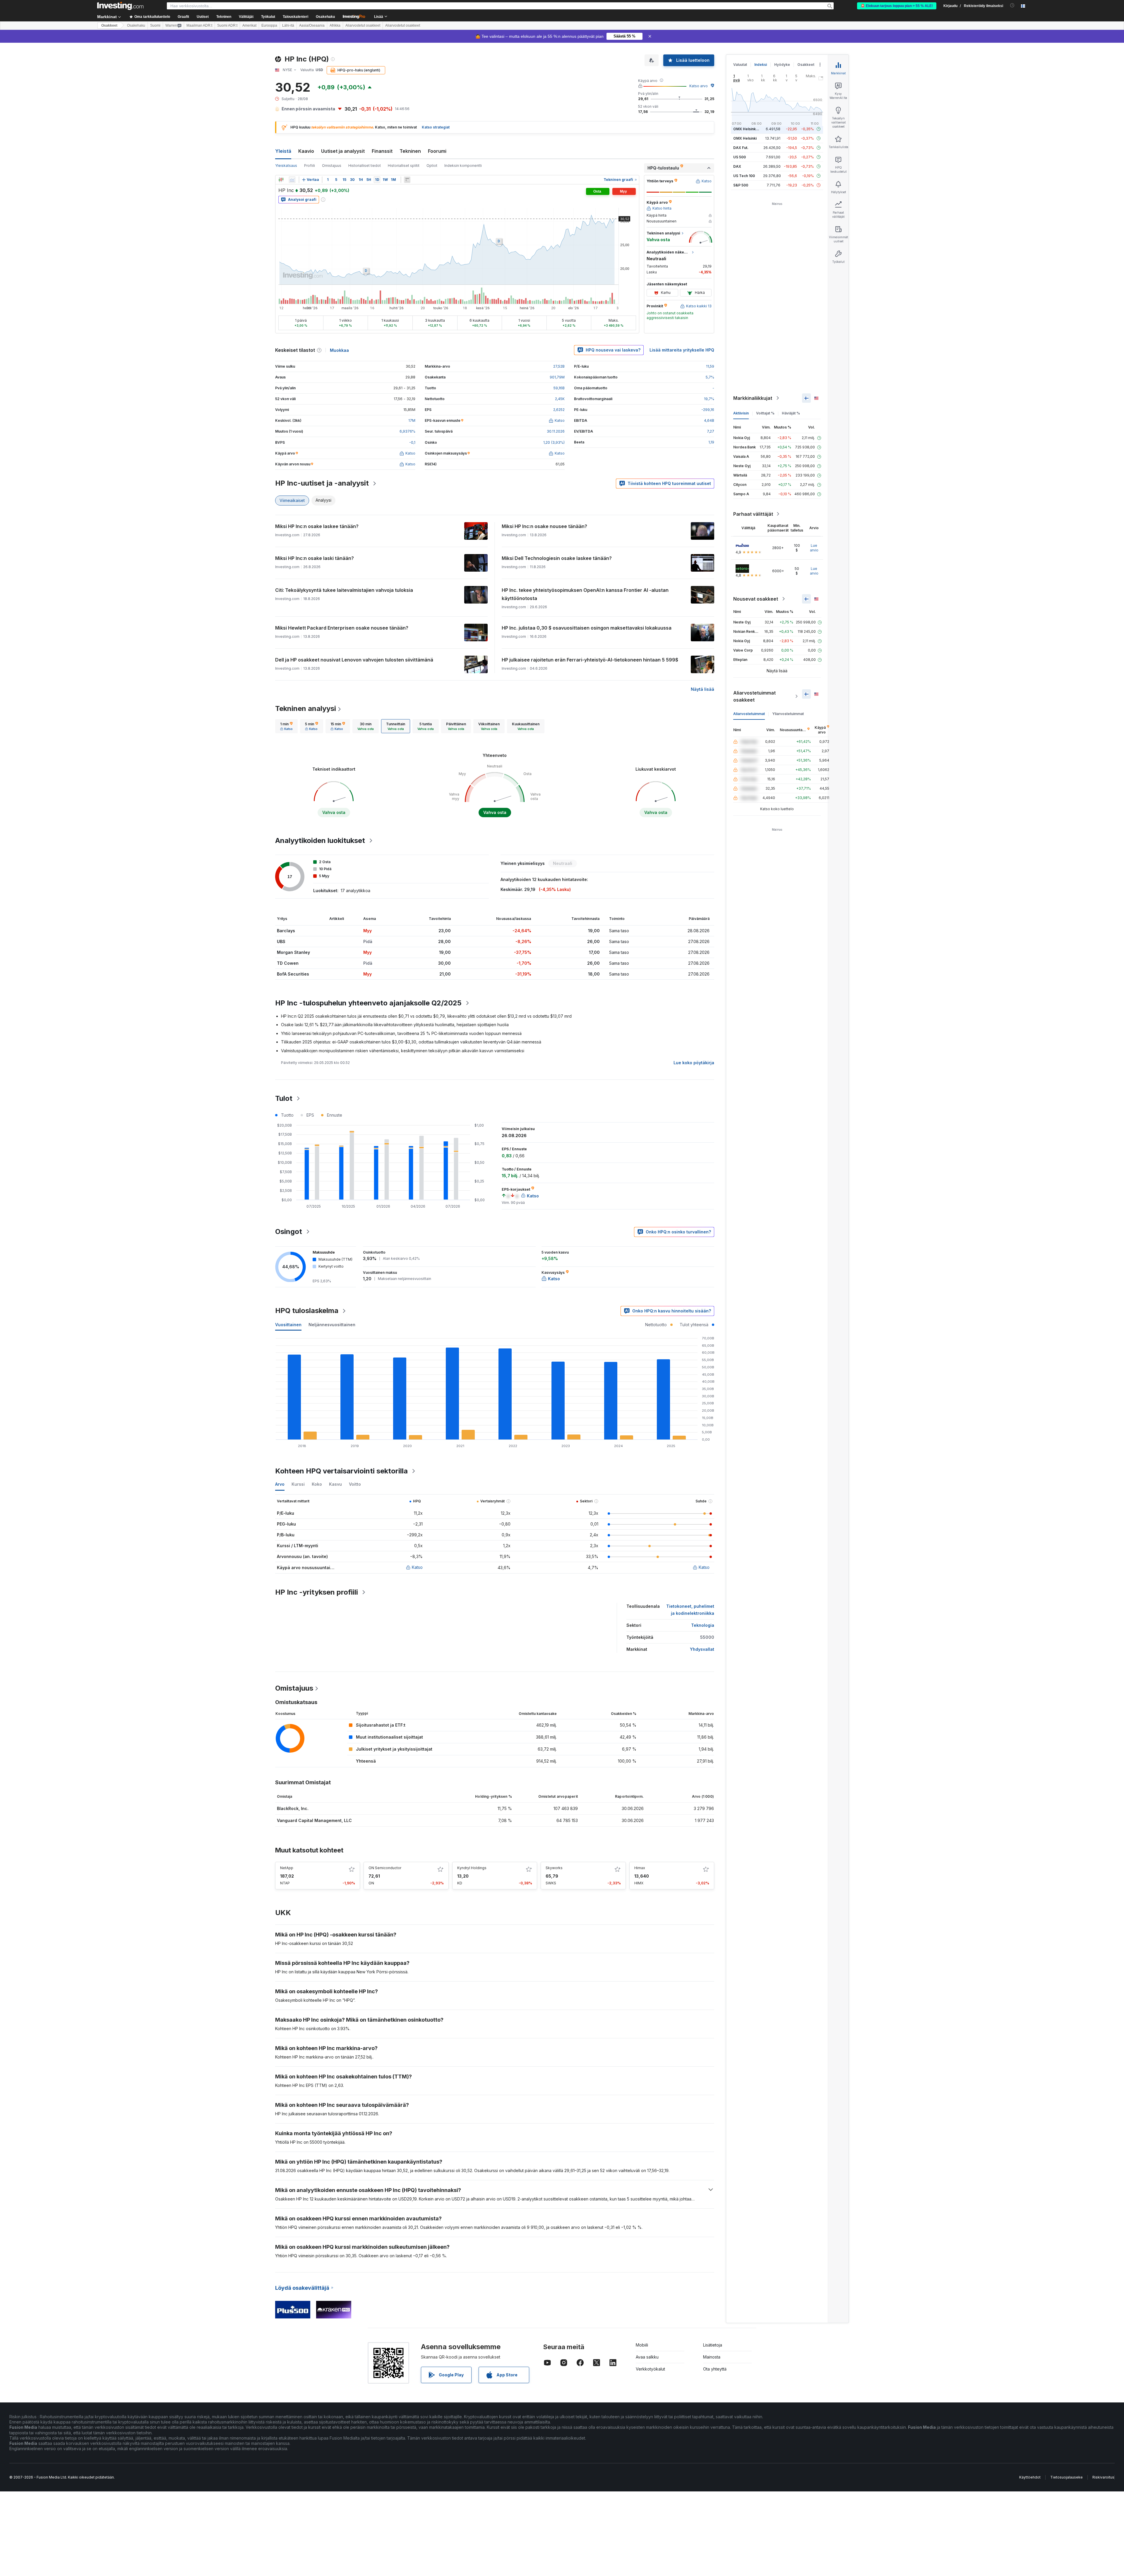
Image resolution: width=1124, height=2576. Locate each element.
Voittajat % (765, 413)
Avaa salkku (647, 2357)
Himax (640, 1868)
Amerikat (249, 25)
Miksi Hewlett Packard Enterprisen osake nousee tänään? (342, 628)
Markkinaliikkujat (753, 398)
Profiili (310, 166)
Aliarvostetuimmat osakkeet (754, 696)
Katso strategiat (436, 127)
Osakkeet (109, 25)
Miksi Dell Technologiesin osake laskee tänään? (557, 558)
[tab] (286, 726)
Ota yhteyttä (715, 2369)
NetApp (287, 1868)
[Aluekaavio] (292, 180)
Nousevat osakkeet (756, 599)
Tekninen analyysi (306, 708)
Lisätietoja (713, 2345)
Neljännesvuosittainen (332, 1325)
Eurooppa (269, 25)
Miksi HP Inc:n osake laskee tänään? (317, 526)
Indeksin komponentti (463, 166)
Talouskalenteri (295, 17)
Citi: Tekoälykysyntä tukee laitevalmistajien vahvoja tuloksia (344, 590)
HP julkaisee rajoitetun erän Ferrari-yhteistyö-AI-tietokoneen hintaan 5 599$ (590, 660)
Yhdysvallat (702, 1649)
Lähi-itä (288, 25)
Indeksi (761, 65)
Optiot (432, 166)
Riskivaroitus (1103, 2477)
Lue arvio (814, 548)
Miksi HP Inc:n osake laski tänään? (315, 558)
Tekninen (410, 151)
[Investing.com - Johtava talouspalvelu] (120, 6)
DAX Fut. (741, 148)
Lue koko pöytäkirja (694, 1063)
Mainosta (712, 2357)
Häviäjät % (791, 413)
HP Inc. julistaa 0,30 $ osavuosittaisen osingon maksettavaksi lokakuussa (587, 628)
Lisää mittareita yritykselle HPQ (682, 350)
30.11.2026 (556, 431)
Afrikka (335, 25)
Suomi (155, 25)
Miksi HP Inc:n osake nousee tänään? (544, 526)
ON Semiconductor (385, 1868)
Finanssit (382, 151)
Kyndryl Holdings (472, 1868)
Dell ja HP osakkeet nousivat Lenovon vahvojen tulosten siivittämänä (354, 660)
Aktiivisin (741, 413)
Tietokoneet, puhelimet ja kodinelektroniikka (690, 1610)
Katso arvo (699, 86)
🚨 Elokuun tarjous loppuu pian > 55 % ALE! (897, 6)
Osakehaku (325, 17)
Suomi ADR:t (227, 25)
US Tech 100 (744, 176)
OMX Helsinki (745, 138)
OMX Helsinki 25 (748, 129)
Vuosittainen (288, 1325)
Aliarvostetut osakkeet (363, 25)
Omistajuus (332, 166)
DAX (737, 166)
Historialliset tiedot (365, 166)
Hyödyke (782, 65)
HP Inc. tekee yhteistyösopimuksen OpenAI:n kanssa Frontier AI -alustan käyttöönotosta (585, 594)
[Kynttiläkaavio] (281, 180)
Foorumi (437, 151)
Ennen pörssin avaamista (308, 109)
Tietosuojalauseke (1066, 2477)
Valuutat (740, 65)
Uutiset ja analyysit (343, 151)
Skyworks (554, 1868)
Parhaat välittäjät (753, 514)
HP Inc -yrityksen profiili (317, 1592)
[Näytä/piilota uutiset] (407, 180)
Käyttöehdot (1030, 2477)
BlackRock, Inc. (293, 1808)
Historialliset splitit (404, 166)
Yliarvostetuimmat (788, 714)
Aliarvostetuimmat (749, 714)
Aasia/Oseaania (312, 25)
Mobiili (642, 2345)
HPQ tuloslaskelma (307, 1311)
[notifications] (1012, 5)
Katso (417, 1567)
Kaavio (306, 151)
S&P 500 (741, 185)
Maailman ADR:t (199, 25)
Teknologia (703, 1625)
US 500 (740, 157)
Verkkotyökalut (650, 2369)
